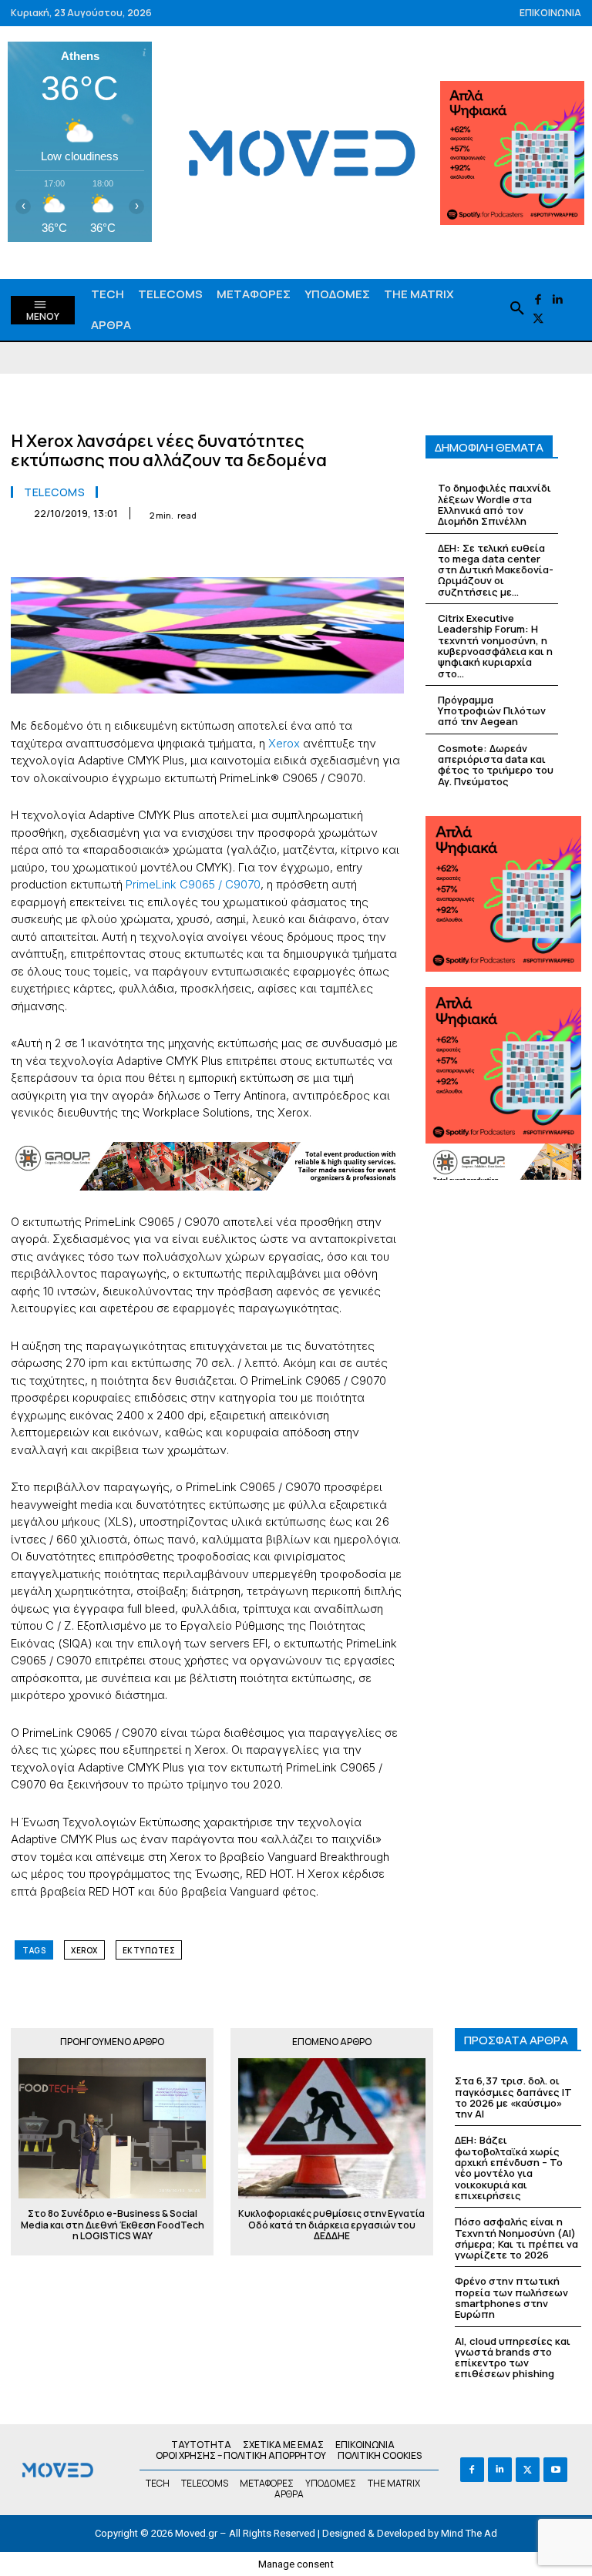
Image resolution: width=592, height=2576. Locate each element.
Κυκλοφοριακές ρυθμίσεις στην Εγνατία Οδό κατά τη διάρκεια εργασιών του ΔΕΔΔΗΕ (331, 2225)
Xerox (284, 743)
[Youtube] (555, 2469)
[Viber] (316, 552)
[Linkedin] (558, 300)
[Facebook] (538, 300)
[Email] (245, 552)
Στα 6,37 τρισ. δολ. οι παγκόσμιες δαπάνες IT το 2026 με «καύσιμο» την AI (513, 2097)
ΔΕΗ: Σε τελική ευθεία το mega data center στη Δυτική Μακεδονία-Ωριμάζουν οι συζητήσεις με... (496, 570)
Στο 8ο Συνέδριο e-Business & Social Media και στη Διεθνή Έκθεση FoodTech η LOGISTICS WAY (113, 2225)
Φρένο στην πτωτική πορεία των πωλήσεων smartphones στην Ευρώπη (511, 2297)
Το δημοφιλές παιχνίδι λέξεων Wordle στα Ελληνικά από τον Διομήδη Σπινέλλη (494, 504)
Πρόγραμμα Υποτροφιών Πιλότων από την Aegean (492, 711)
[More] (388, 552)
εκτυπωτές (149, 1950)
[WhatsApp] (174, 552)
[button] (517, 309)
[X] (538, 319)
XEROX (84, 1950)
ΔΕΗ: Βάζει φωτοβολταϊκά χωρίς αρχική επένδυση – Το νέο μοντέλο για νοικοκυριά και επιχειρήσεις (509, 2167)
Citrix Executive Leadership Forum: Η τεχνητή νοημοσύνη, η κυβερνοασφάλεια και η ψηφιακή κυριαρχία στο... (495, 645)
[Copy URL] (351, 552)
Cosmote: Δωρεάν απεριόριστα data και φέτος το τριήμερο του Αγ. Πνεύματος (496, 765)
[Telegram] (281, 552)
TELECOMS (54, 492)
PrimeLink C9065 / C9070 (193, 884)
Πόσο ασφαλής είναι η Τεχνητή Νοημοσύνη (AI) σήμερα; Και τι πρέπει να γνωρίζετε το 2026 (516, 2238)
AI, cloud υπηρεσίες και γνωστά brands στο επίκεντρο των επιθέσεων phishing (513, 2358)
